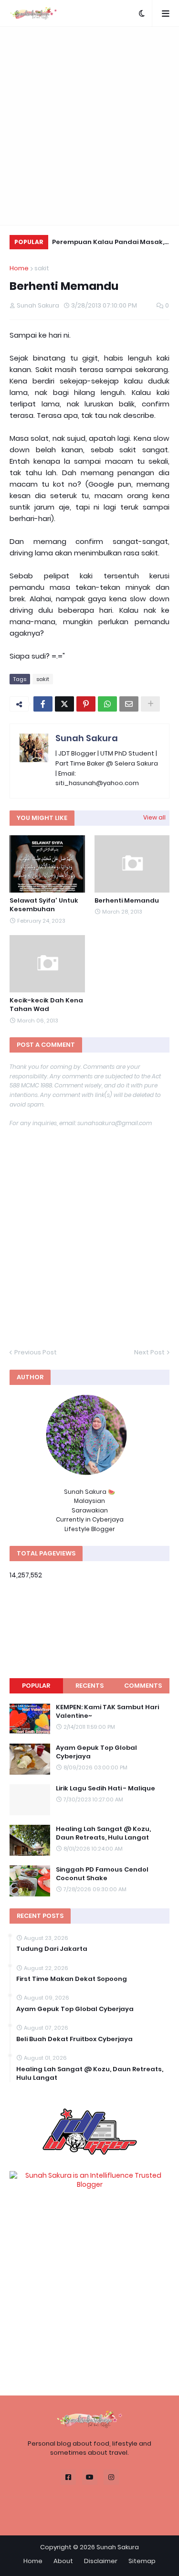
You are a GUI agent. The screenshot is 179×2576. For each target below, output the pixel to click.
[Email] (129, 704)
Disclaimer (101, 2561)
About (63, 2561)
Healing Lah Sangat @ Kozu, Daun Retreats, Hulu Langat (103, 1833)
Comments (143, 1686)
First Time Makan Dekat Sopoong (72, 1979)
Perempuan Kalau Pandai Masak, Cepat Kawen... (108, 243)
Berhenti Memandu (127, 901)
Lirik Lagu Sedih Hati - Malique (105, 1788)
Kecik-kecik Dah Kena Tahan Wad (46, 1005)
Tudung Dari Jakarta (52, 1949)
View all (154, 817)
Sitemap (142, 2561)
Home (19, 268)
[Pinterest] (86, 704)
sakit (42, 268)
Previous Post (36, 1352)
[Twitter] (64, 704)
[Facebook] (43, 704)
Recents (89, 1686)
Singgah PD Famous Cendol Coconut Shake (102, 1874)
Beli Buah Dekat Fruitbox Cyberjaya (74, 2039)
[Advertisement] (89, 126)
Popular (36, 1686)
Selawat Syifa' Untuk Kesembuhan (44, 905)
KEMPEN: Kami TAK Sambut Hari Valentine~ (107, 1712)
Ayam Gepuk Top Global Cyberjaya (96, 1752)
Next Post (149, 1352)
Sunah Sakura (87, 738)
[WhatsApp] (107, 704)
